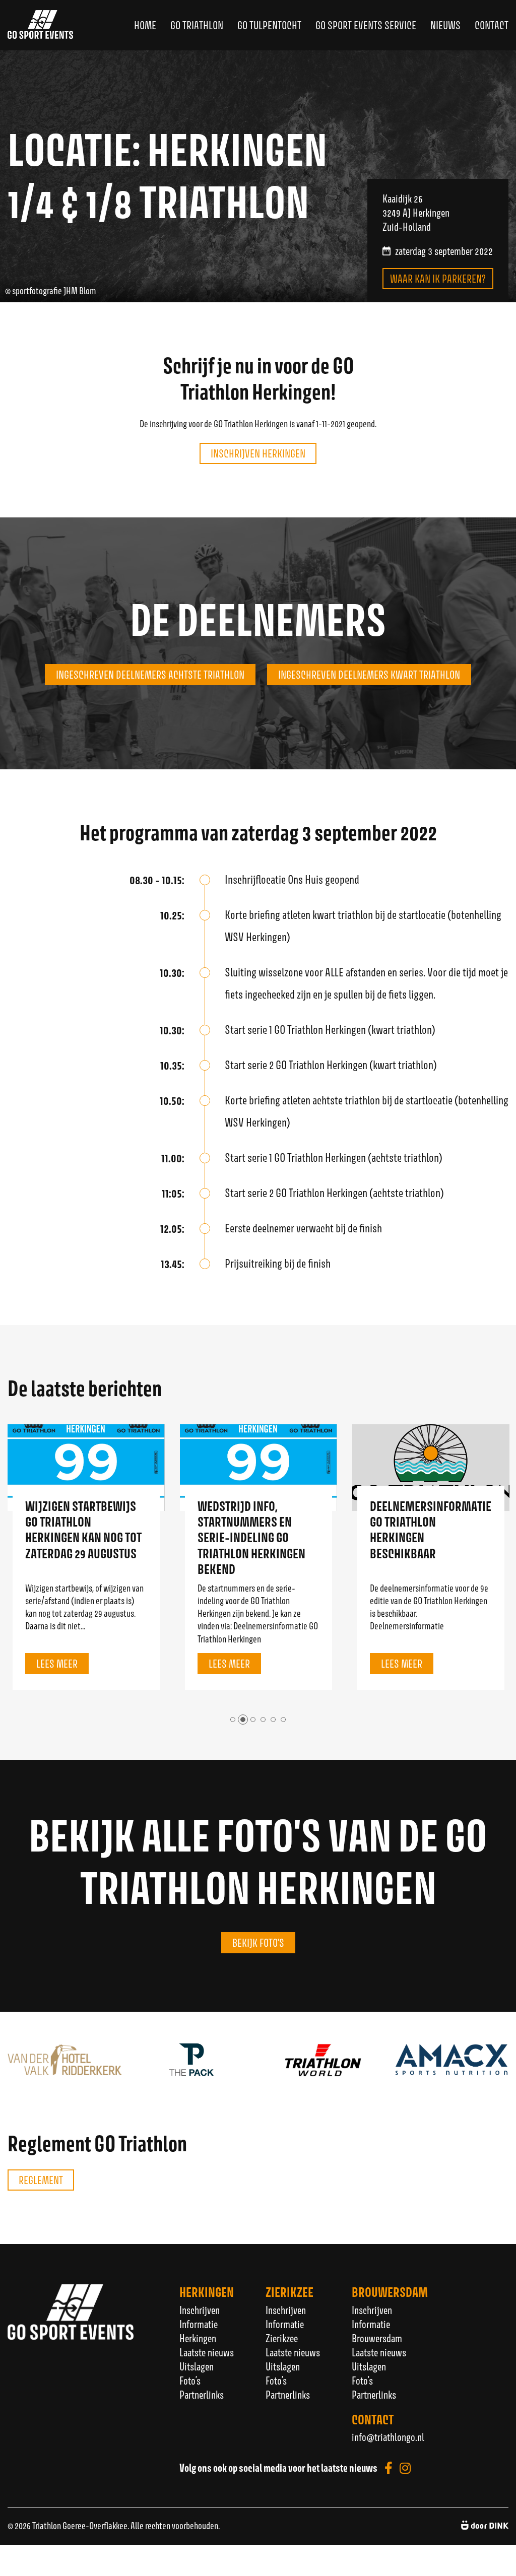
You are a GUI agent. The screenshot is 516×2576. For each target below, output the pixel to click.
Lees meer (57, 1664)
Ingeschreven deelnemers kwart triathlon (369, 675)
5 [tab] (273, 1720)
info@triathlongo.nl (388, 2437)
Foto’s (190, 2381)
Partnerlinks (202, 2395)
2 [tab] (243, 1720)
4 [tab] (263, 1720)
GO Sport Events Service (366, 25)
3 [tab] (253, 1720)
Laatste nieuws (207, 2352)
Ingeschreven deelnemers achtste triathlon (150, 675)
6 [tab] (283, 1720)
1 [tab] (233, 1720)
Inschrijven (200, 2310)
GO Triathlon (197, 25)
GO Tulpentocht (269, 25)
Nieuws (445, 25)
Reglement (41, 2180)
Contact (492, 25)
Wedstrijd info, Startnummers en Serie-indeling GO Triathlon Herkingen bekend (251, 1538)
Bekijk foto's (258, 1943)
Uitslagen (197, 2366)
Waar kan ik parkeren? (438, 279)
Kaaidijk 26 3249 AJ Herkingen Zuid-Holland (416, 213)
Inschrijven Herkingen (258, 453)
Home (145, 25)
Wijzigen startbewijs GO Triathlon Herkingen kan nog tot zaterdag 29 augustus (83, 1530)
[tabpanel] (86, 1557)
